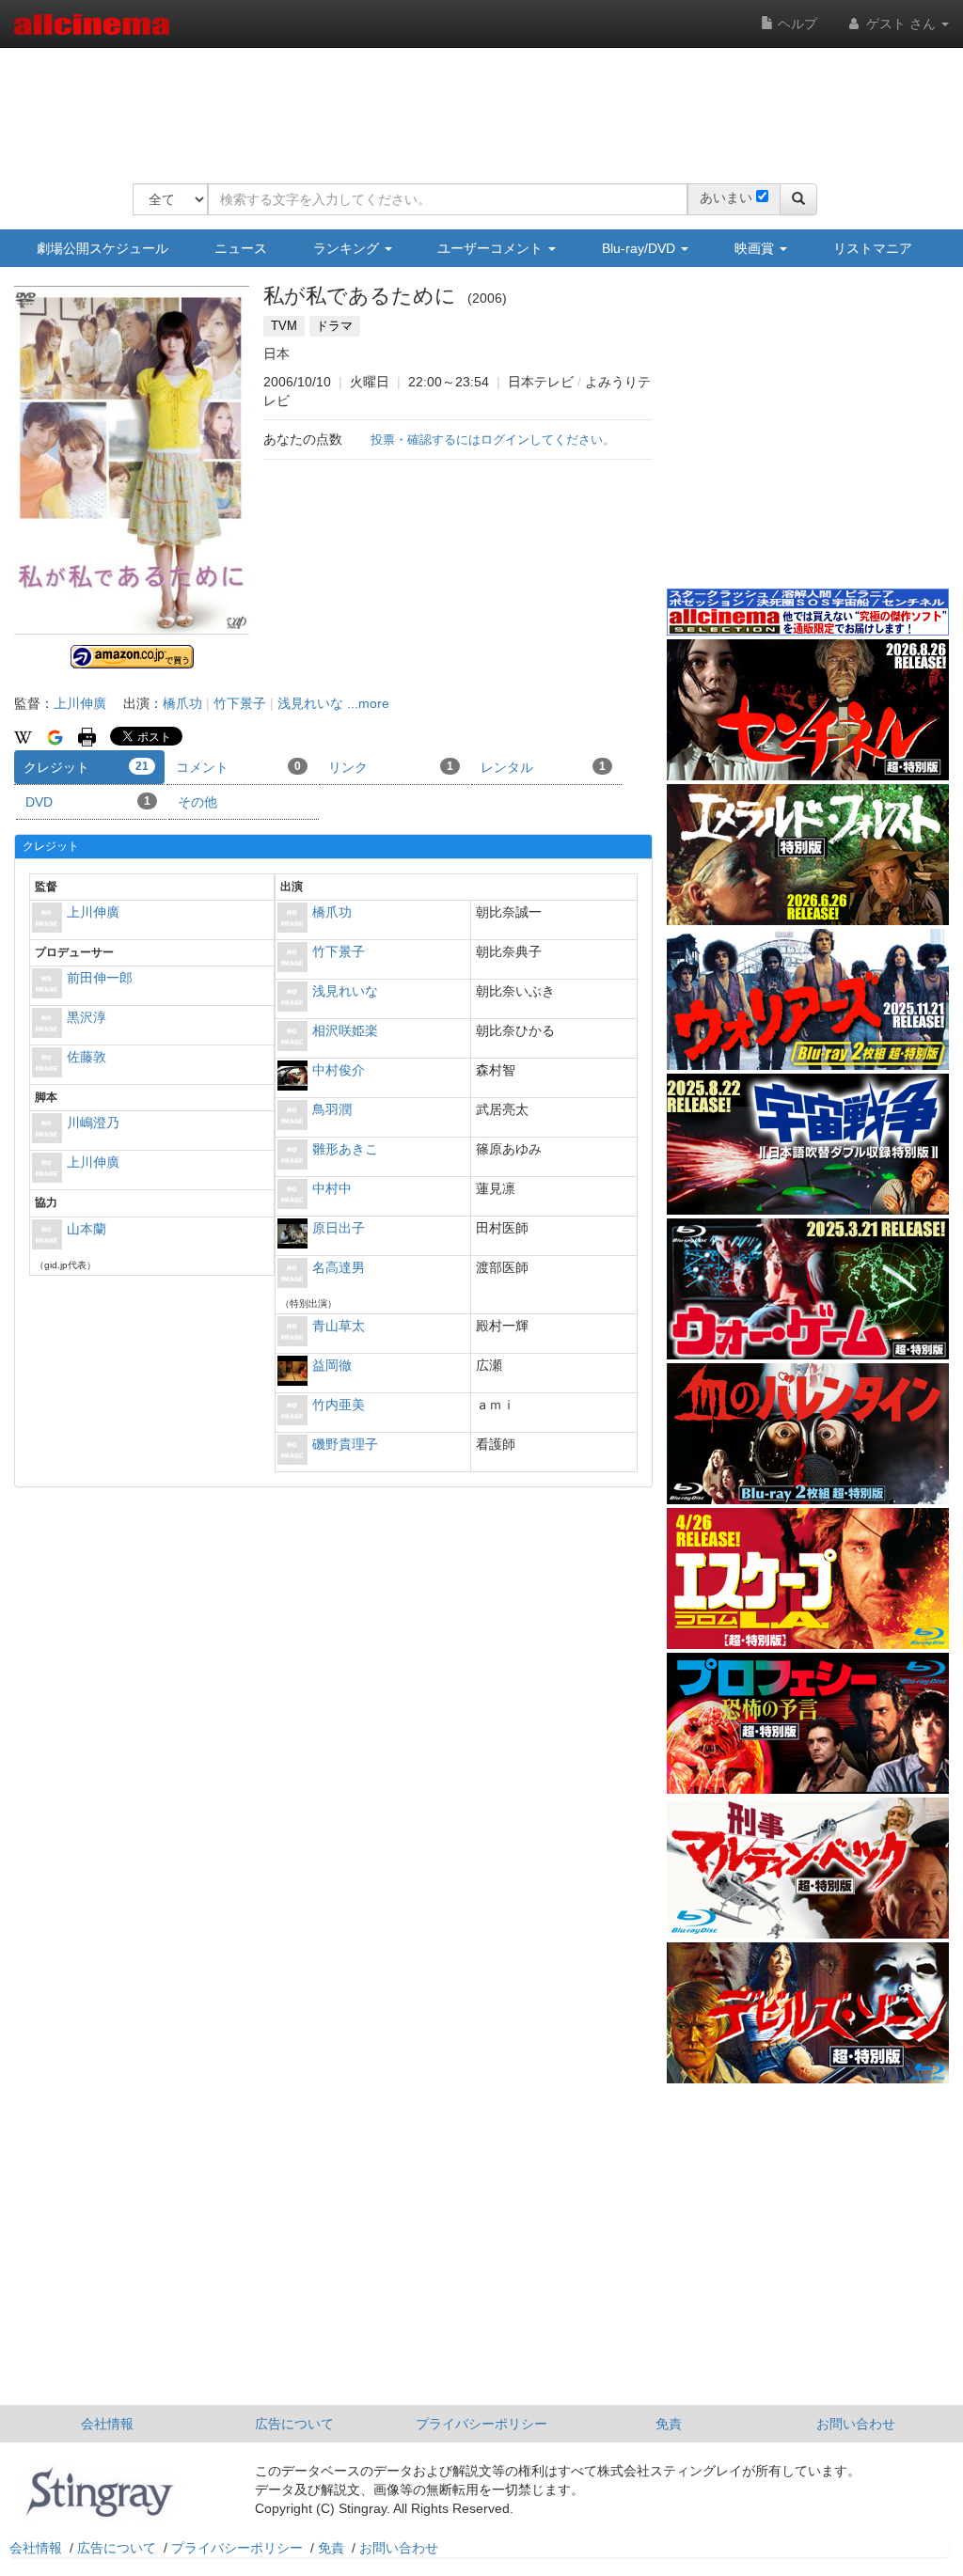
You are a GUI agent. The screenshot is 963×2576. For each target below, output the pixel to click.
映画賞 (756, 248)
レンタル (543, 767)
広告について (294, 2424)
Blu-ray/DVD (640, 248)
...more (368, 703)
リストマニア (873, 248)
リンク (391, 767)
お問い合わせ (856, 2424)
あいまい (726, 197)
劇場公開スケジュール (103, 248)
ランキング (348, 248)
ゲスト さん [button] (901, 24)
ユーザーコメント (492, 248)
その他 (197, 802)
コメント (238, 767)
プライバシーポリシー (481, 2424)
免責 (669, 2424)
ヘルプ (796, 24)
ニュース (241, 248)
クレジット (86, 767)
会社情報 (107, 2424)
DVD (88, 802)
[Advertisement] (475, 103)
